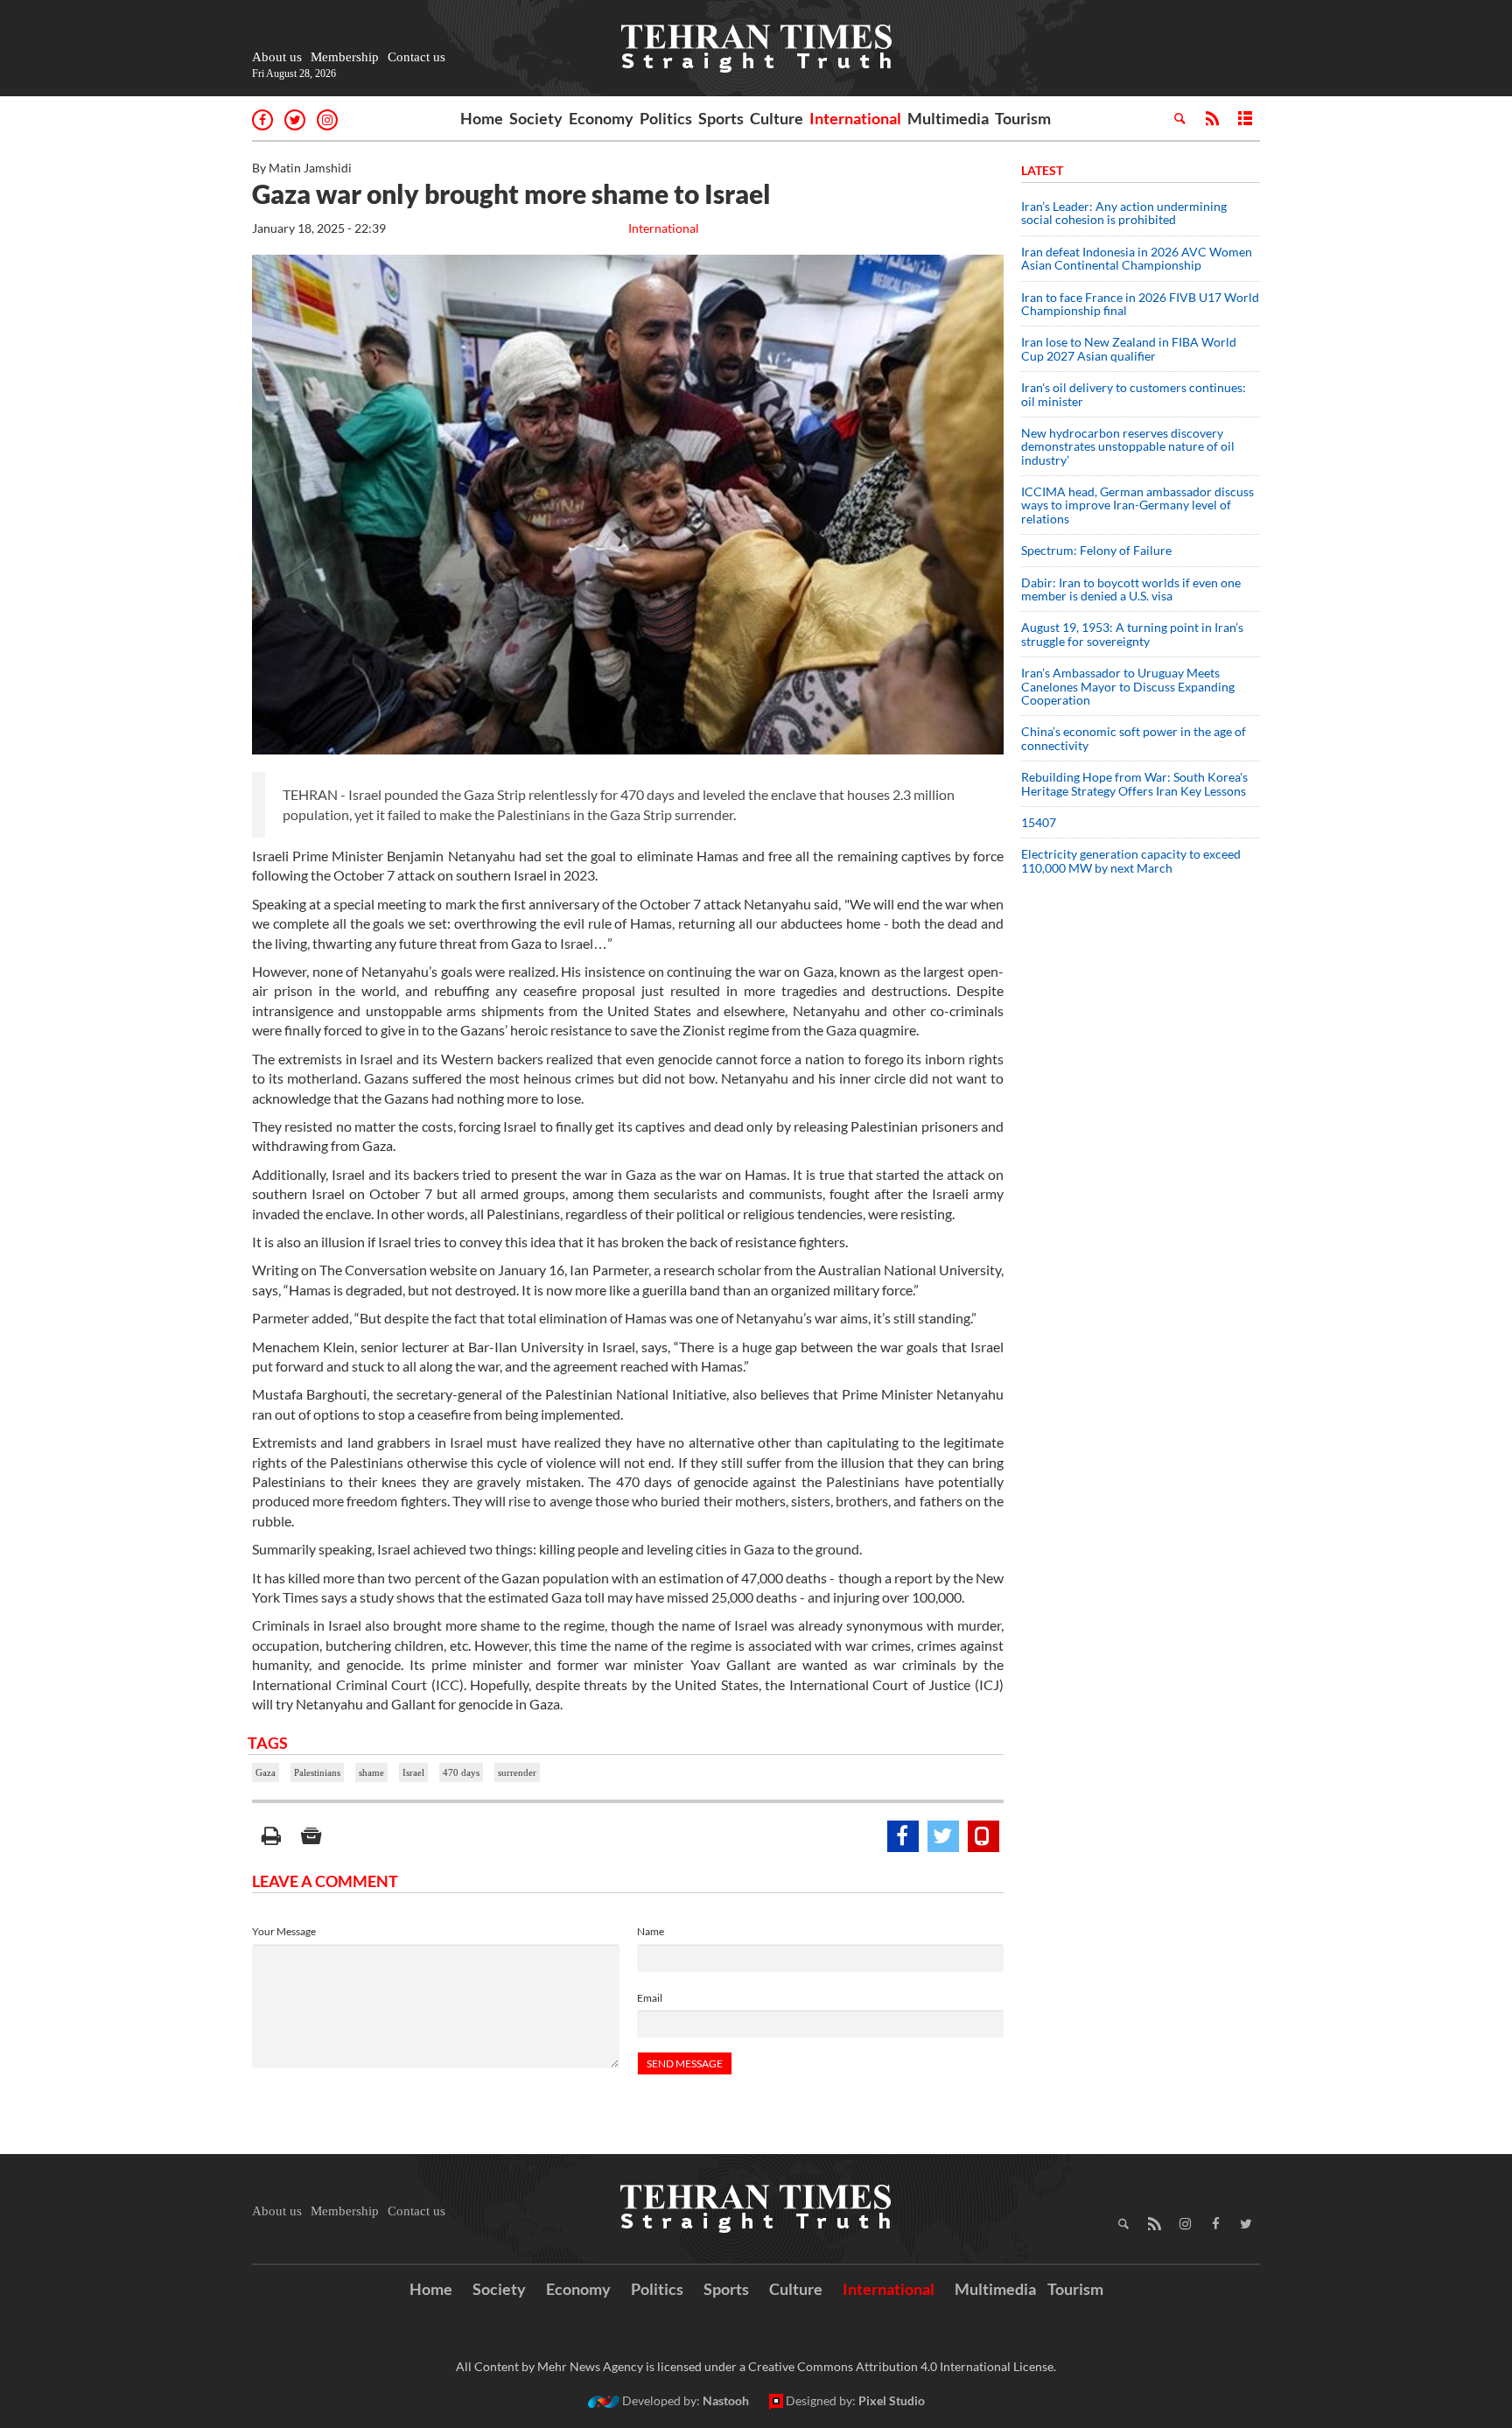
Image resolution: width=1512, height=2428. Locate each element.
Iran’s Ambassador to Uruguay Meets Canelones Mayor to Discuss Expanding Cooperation (1128, 686)
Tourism (1023, 118)
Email (650, 1998)
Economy (601, 118)
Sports (721, 118)
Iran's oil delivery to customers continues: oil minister (1134, 394)
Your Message (284, 1931)
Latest (1042, 170)
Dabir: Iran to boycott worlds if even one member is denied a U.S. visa (1131, 589)
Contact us (416, 57)
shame (371, 1772)
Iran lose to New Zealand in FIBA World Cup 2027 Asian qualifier (1129, 348)
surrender (517, 1772)
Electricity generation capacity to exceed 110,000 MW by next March (1131, 860)
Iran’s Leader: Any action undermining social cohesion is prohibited (1124, 213)
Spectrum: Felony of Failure (1096, 550)
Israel (413, 1772)
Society (536, 118)
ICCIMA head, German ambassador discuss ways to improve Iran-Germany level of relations (1137, 505)
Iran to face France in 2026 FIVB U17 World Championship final (1140, 304)
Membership (345, 57)
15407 (1039, 822)
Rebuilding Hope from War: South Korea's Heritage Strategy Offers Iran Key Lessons (1134, 783)
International (855, 118)
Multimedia (948, 118)
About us (277, 57)
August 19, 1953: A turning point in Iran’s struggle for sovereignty (1132, 634)
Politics (666, 118)
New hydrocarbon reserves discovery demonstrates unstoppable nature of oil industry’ (1128, 446)
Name (651, 1931)
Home (482, 118)
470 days (461, 1772)
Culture (777, 118)
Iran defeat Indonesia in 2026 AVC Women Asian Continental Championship (1137, 258)
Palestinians (317, 1772)
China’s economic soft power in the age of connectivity (1134, 738)
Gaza (266, 1772)
